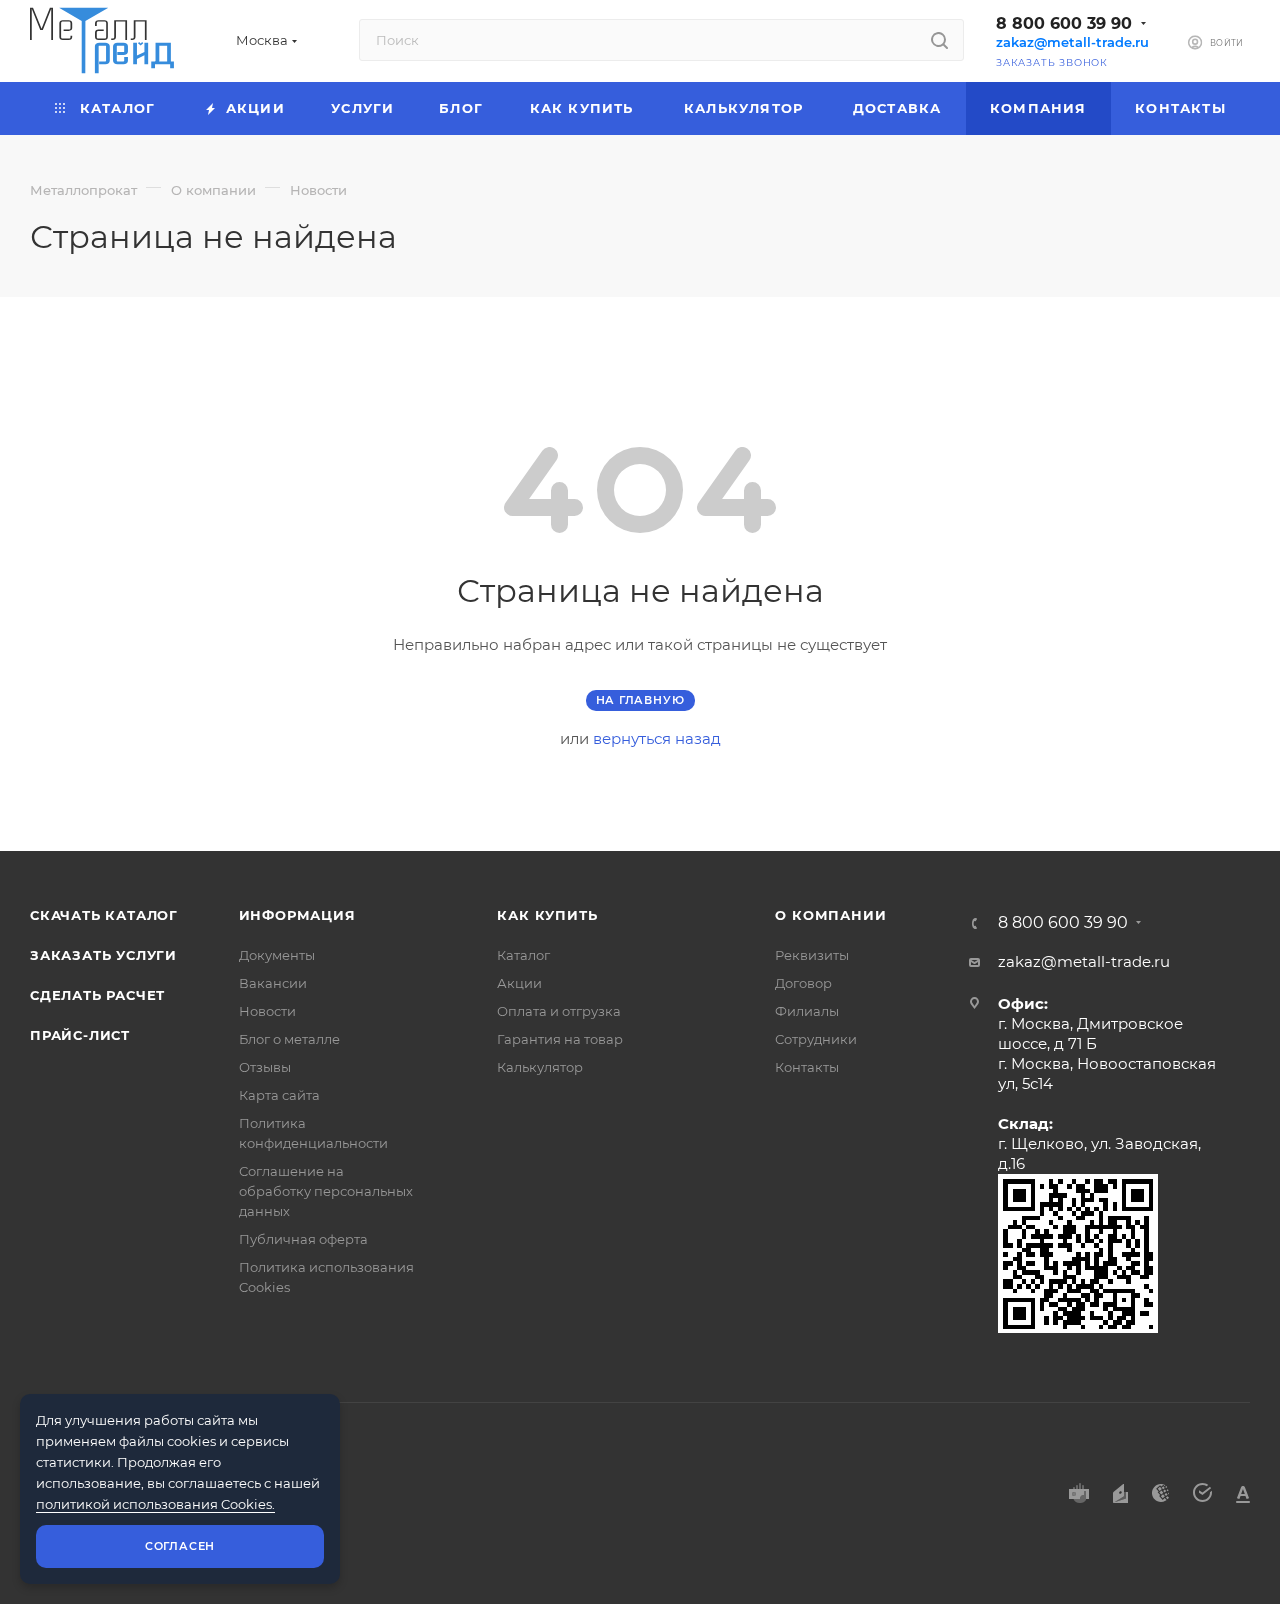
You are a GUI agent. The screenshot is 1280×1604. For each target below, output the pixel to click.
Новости (267, 1011)
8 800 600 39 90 (1064, 23)
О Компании (830, 915)
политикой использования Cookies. (155, 1504)
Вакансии (273, 983)
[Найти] (939, 40)
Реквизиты (812, 955)
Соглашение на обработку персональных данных (326, 1191)
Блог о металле (289, 1039)
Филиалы (807, 1011)
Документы (277, 955)
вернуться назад (657, 738)
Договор (803, 983)
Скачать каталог (104, 915)
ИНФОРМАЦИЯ (297, 915)
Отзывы (265, 1067)
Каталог (523, 955)
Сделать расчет (97, 995)
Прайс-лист (80, 1035)
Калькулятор (540, 1067)
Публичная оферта (303, 1239)
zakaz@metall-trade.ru (1072, 42)
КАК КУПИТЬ (547, 915)
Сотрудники (816, 1039)
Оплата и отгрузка (559, 1011)
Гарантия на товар (560, 1039)
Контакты (807, 1067)
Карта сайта (279, 1095)
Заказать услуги (103, 955)
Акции (519, 983)
